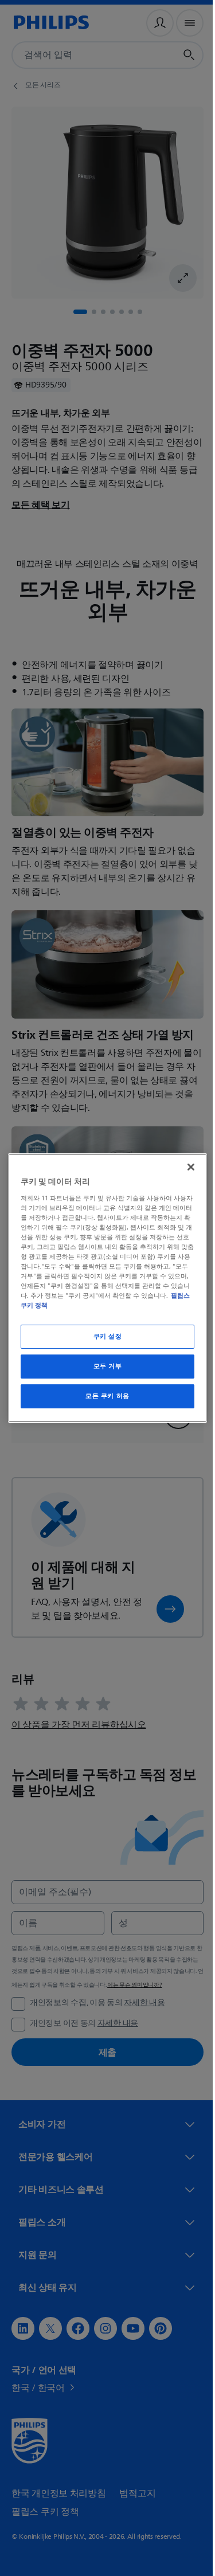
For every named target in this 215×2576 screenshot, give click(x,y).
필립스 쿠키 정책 (44, 1305)
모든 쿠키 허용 (103, 1396)
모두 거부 (103, 1366)
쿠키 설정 (103, 1336)
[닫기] (185, 1167)
